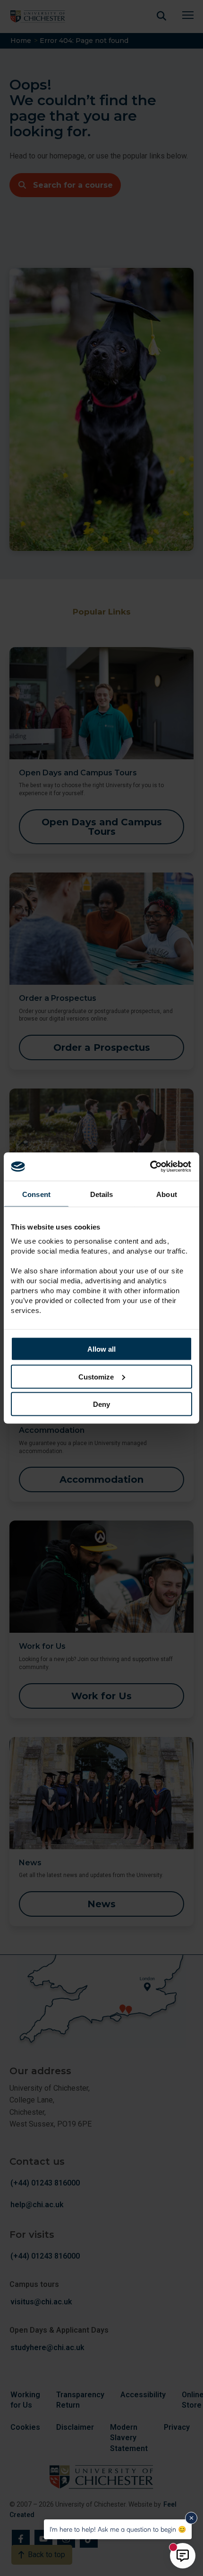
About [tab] (167, 1194)
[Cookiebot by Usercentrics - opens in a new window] (151, 1167)
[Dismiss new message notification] (191, 2518)
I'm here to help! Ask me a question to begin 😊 (118, 2529)
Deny (101, 1404)
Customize (96, 1376)
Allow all (101, 1349)
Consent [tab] (36, 1194)
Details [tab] (102, 1194)
